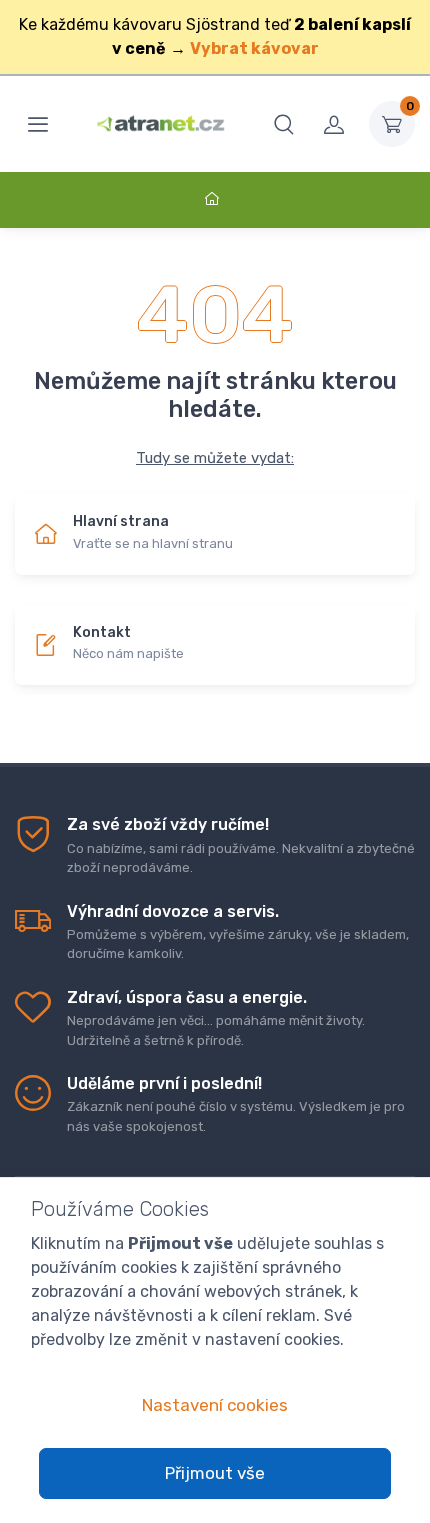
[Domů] (215, 199)
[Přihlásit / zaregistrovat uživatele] (334, 124)
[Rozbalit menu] (38, 124)
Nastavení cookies (215, 1405)
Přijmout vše (215, 1473)
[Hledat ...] (284, 124)
